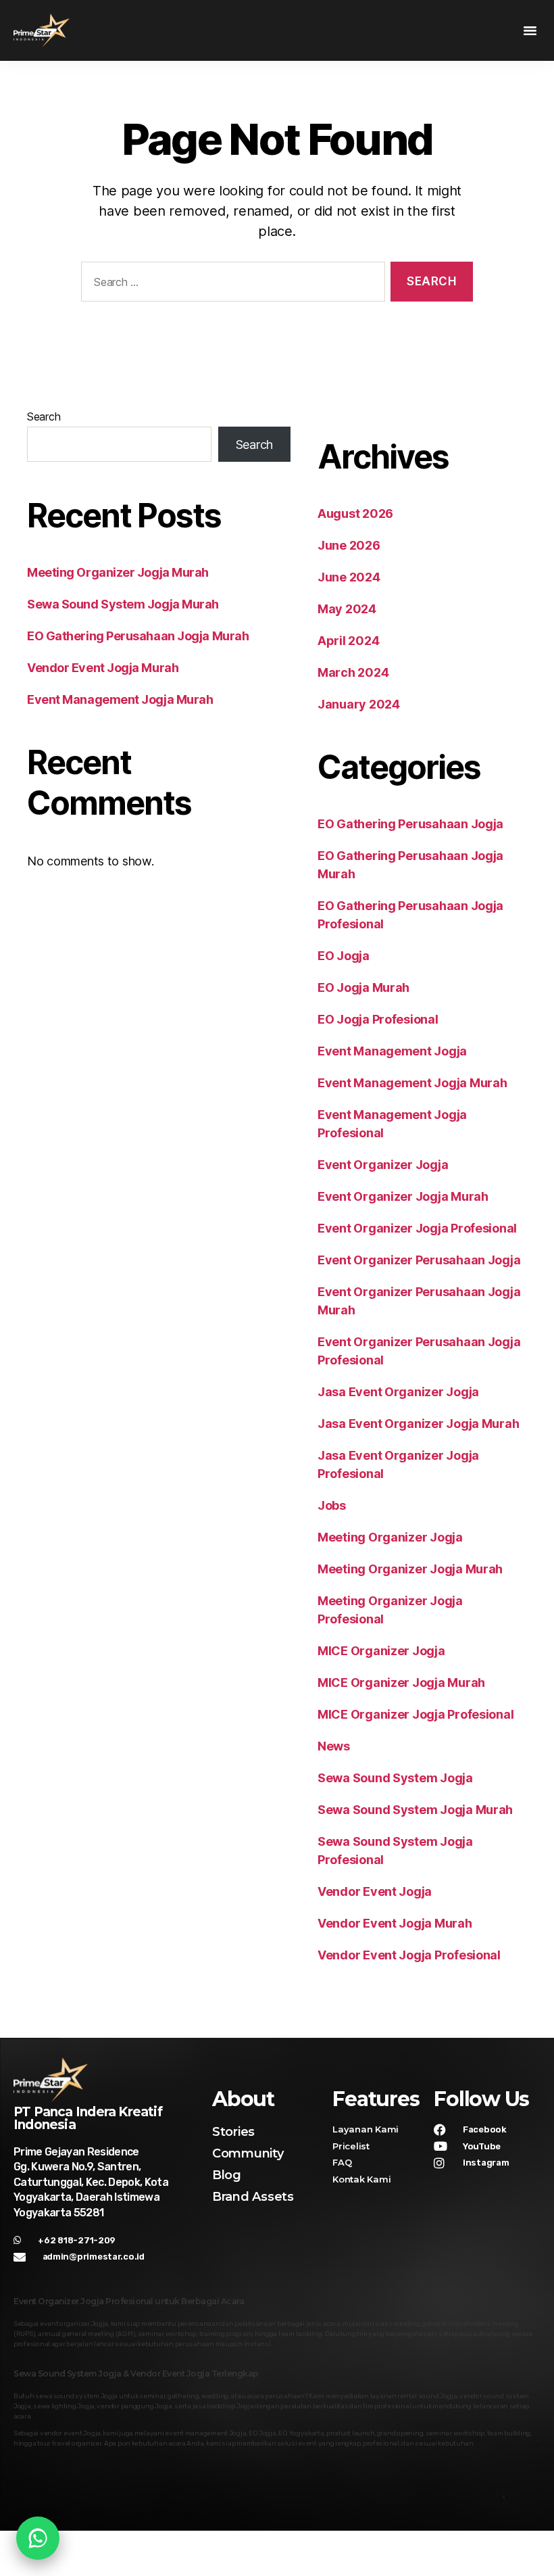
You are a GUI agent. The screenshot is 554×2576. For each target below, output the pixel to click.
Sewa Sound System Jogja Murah (123, 604)
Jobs (332, 1505)
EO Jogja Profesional (378, 1019)
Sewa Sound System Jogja (395, 1778)
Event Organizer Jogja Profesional (417, 1228)
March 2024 (353, 672)
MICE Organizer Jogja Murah (401, 1683)
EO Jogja (344, 956)
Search (44, 416)
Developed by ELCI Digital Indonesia (460, 2546)
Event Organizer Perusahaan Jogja (419, 1260)
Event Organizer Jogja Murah (403, 1196)
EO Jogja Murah (363, 987)
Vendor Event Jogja (375, 1891)
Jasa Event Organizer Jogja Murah (418, 1424)
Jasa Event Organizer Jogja (398, 1392)
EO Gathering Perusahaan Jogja (410, 824)
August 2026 (355, 514)
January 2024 (359, 704)
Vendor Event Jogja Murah (103, 668)
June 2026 (349, 545)
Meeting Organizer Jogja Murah (118, 572)
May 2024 (347, 609)
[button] (530, 30)
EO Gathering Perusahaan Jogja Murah (138, 636)
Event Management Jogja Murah (120, 699)
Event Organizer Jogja (383, 1165)
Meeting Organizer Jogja (390, 1537)
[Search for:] (230, 284)
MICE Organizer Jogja (381, 1651)
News (334, 1746)
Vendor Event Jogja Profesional (409, 1955)
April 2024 (348, 641)
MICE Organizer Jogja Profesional (415, 1714)
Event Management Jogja (392, 1051)
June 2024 (349, 577)
